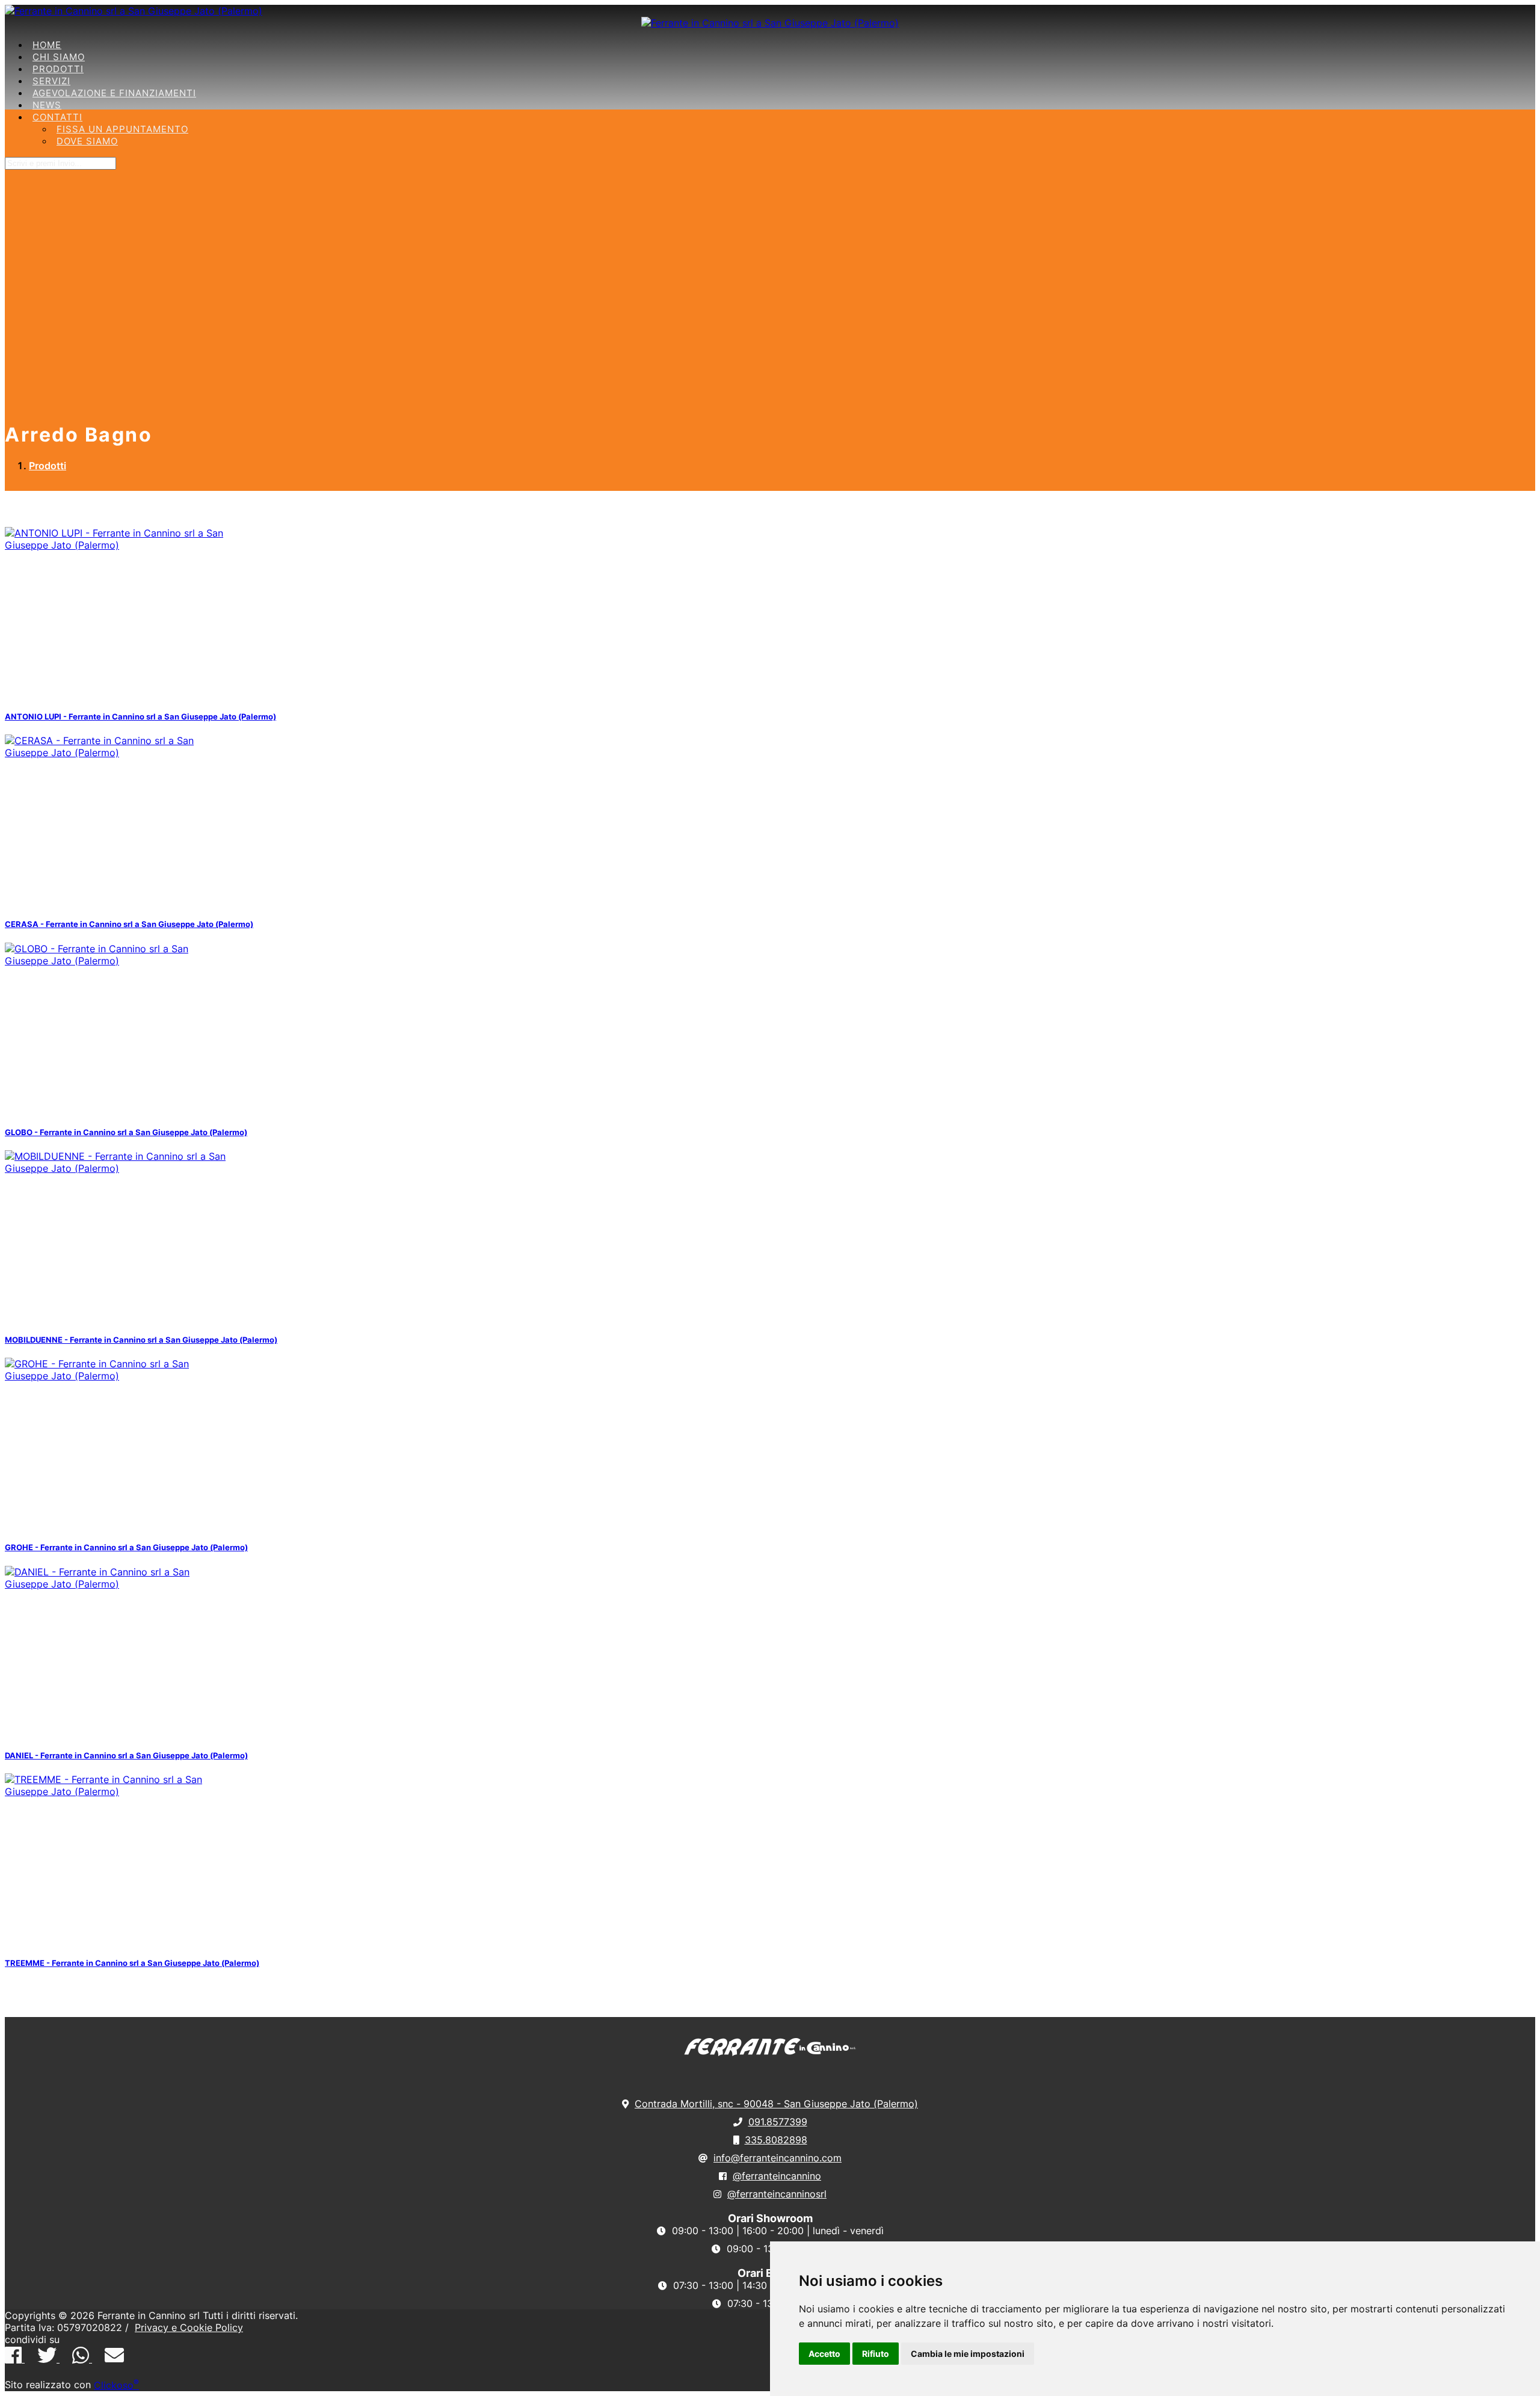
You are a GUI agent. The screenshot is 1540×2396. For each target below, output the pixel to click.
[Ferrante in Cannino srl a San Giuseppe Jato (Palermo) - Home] (770, 2054)
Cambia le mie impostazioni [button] (968, 2354)
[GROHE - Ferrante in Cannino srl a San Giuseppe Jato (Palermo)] (119, 1376)
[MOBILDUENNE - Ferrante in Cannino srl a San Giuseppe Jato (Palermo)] (119, 1168)
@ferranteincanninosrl (777, 2194)
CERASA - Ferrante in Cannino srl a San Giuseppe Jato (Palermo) (129, 924)
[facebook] (15, 2359)
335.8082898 (776, 2140)
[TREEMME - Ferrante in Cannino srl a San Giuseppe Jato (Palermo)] (119, 1791)
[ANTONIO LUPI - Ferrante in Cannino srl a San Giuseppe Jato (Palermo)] (119, 545)
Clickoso (116, 2385)
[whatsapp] (82, 2359)
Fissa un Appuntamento (122, 129)
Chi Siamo (59, 57)
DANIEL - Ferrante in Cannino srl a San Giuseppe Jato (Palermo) (126, 1755)
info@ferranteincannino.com (778, 2158)
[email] (114, 2359)
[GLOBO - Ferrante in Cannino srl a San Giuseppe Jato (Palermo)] (119, 961)
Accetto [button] (824, 2354)
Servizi (51, 81)
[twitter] (48, 2359)
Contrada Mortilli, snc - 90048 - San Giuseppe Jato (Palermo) (776, 2104)
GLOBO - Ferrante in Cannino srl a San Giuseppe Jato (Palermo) (126, 1132)
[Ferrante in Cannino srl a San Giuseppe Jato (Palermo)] (134, 11)
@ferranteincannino (777, 2176)
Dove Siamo (87, 141)
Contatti (57, 117)
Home (47, 45)
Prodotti (58, 69)
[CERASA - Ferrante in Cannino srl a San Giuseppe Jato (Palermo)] (119, 753)
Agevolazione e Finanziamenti (114, 93)
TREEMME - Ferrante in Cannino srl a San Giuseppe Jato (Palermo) (132, 1963)
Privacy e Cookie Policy (189, 2327)
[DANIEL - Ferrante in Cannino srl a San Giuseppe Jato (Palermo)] (119, 1584)
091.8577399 (778, 2122)
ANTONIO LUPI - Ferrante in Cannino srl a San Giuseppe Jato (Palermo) (140, 716)
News (47, 105)
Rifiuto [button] (876, 2354)
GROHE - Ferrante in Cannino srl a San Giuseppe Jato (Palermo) (126, 1547)
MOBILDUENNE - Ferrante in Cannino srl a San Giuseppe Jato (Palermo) (141, 1340)
